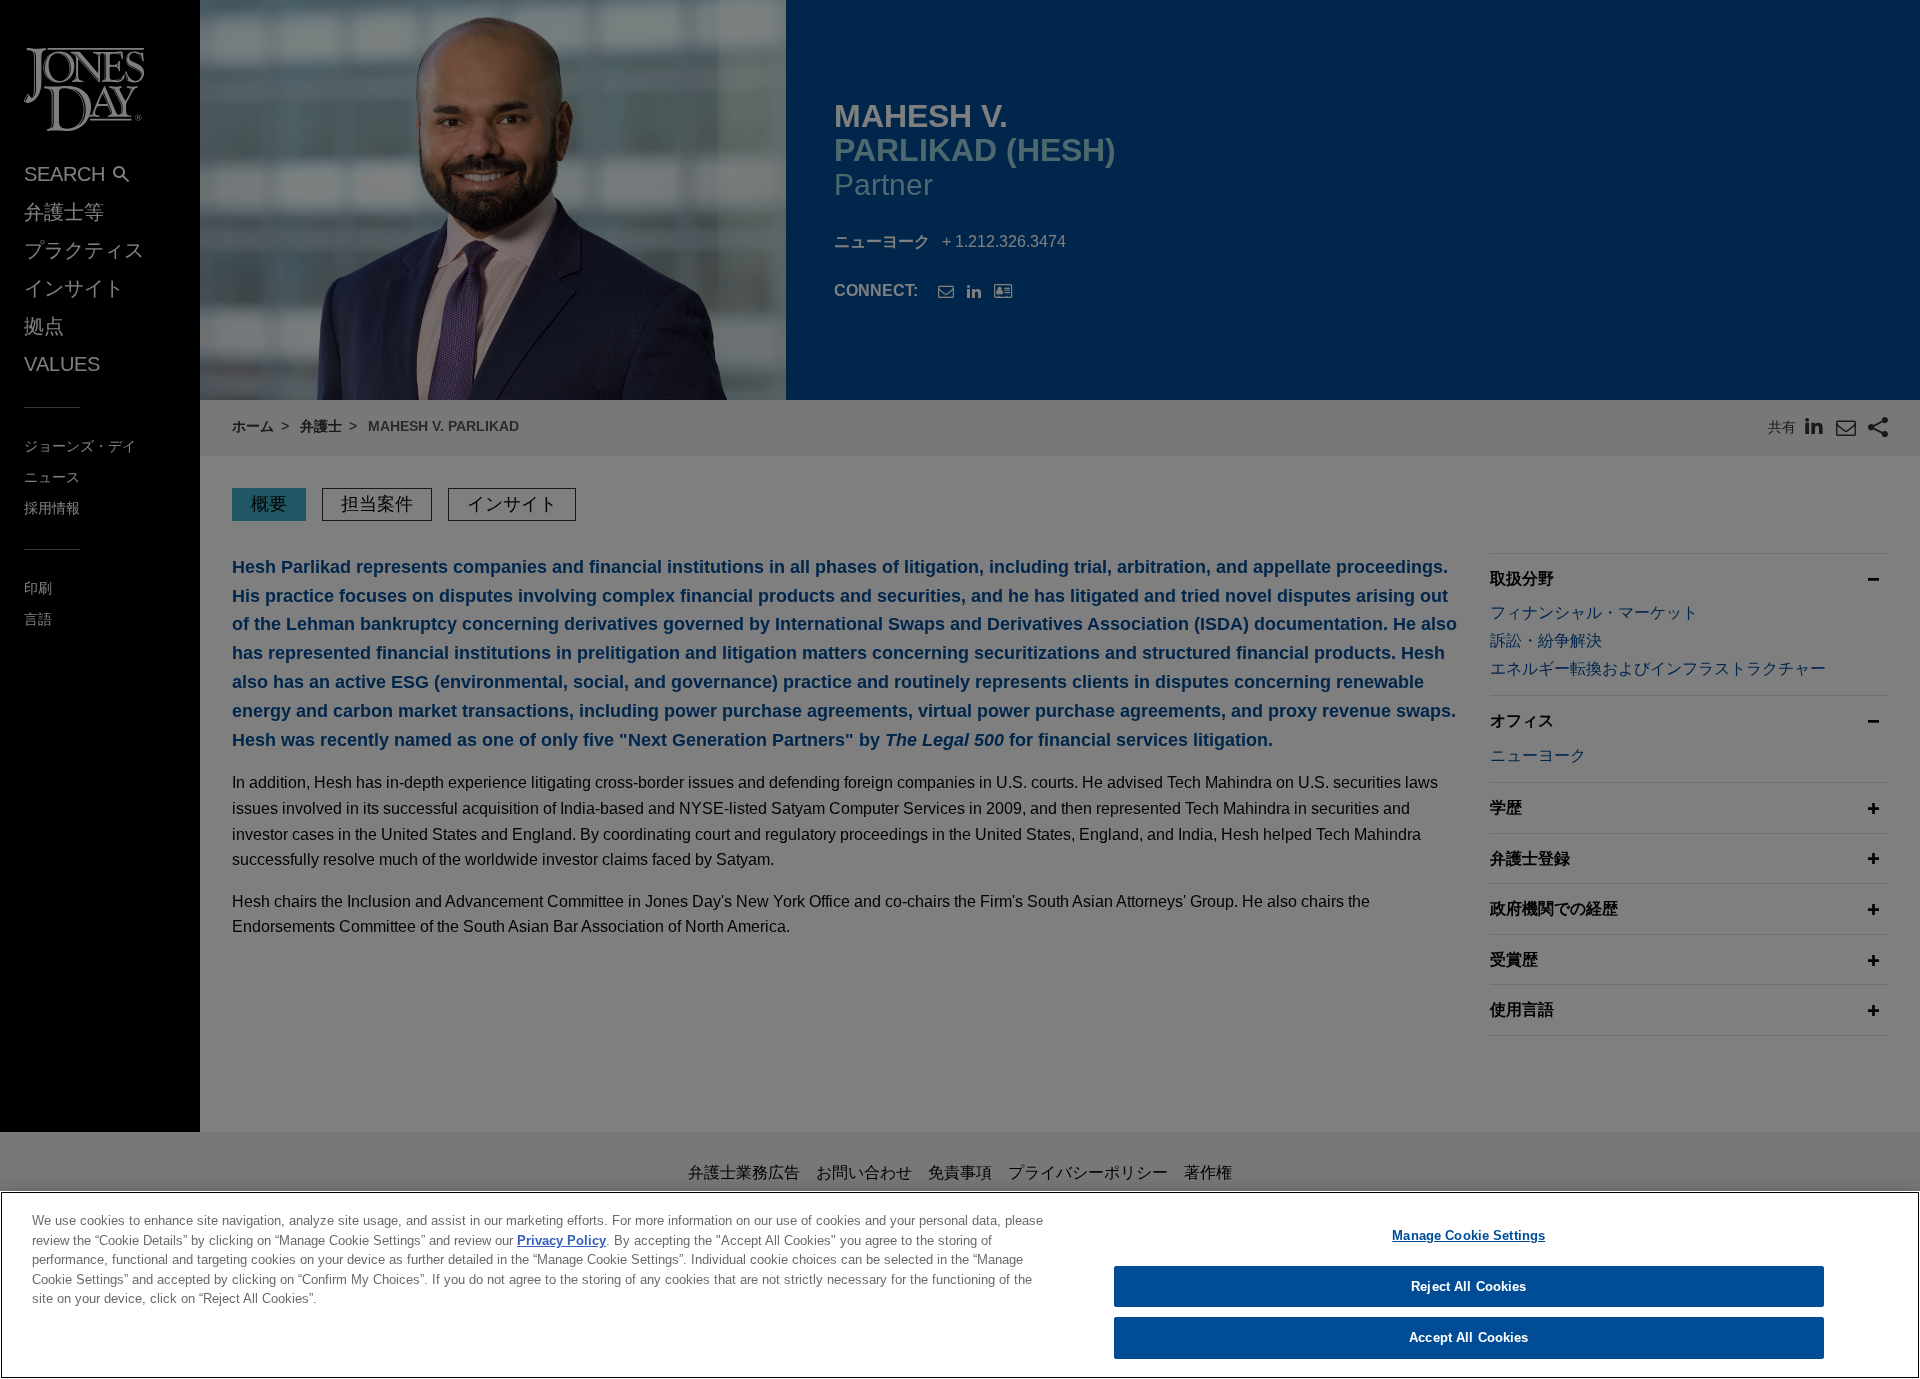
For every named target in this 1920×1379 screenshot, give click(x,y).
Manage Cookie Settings (1468, 1235)
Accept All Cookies (1468, 1337)
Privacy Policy (561, 1240)
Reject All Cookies (1468, 1286)
